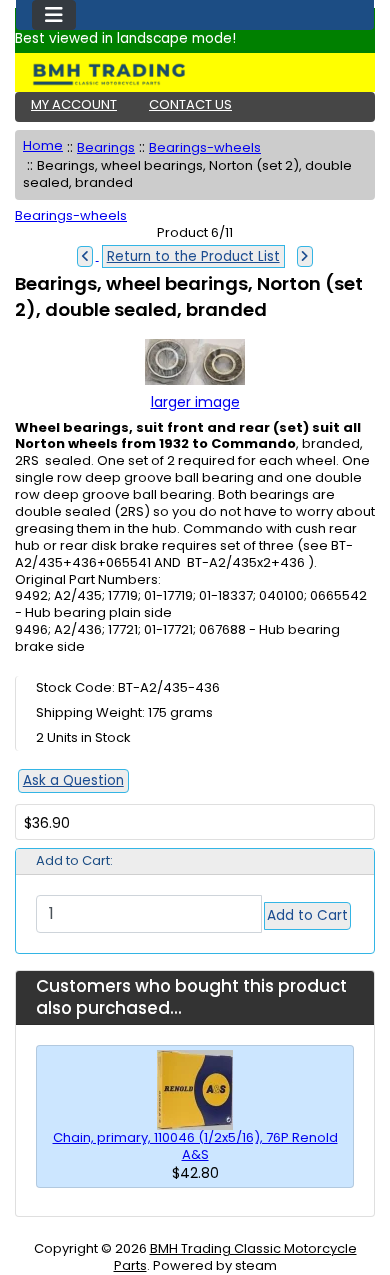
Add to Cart (307, 915)
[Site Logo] (195, 74)
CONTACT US (190, 104)
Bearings (106, 147)
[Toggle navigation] (54, 15)
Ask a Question (73, 780)
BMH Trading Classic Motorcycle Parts (235, 1257)
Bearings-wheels (205, 147)
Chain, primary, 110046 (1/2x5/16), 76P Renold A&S (195, 1146)
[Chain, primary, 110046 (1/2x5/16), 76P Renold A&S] (195, 1089)
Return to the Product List (193, 256)
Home (43, 145)
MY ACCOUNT (74, 104)
